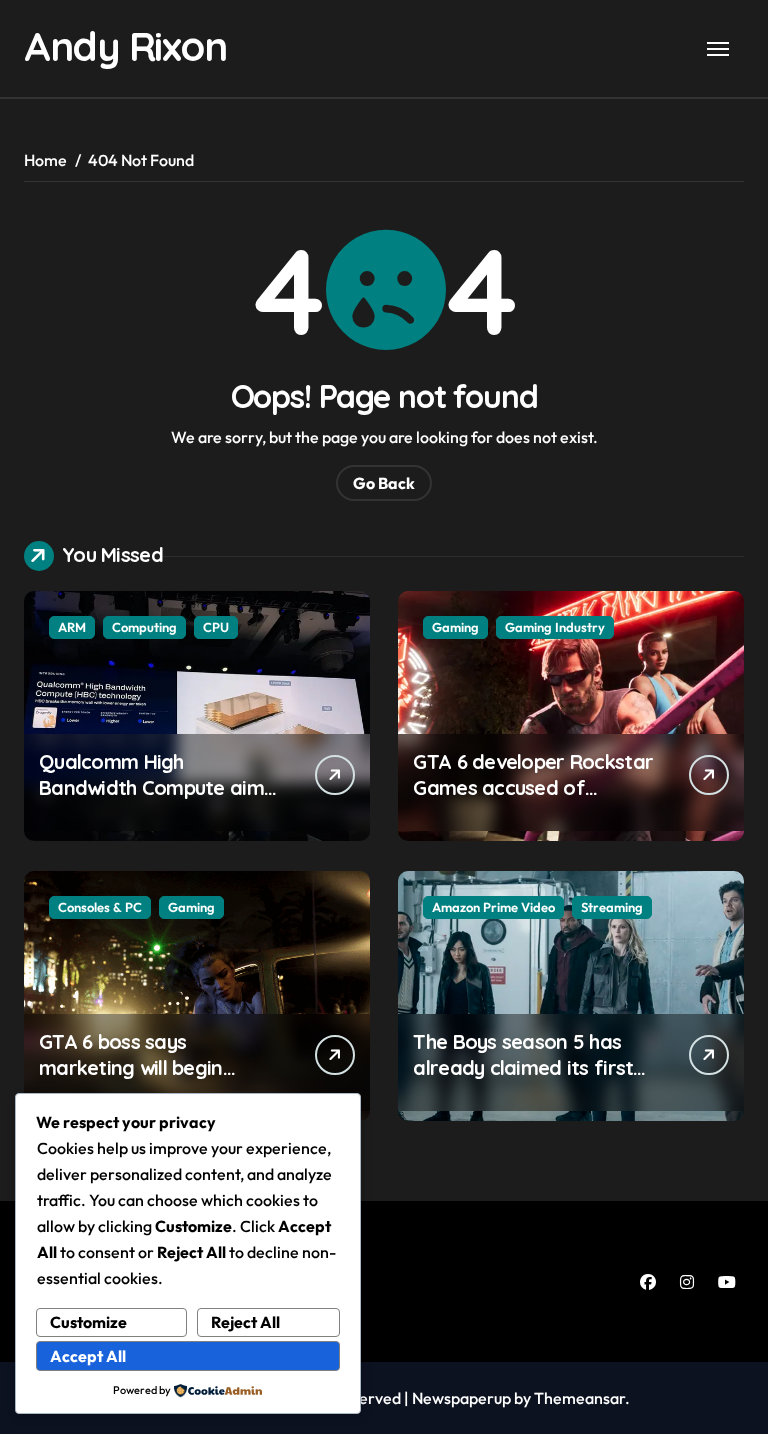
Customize (88, 1322)
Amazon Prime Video (493, 907)
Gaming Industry (555, 627)
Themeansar (579, 1398)
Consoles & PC (100, 907)
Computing (144, 627)
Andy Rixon (125, 46)
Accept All (88, 1356)
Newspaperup (461, 1398)
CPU (216, 627)
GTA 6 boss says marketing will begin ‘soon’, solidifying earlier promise (152, 1080)
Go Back (384, 483)
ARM (72, 627)
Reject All (245, 1322)
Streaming (612, 907)
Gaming (455, 627)
